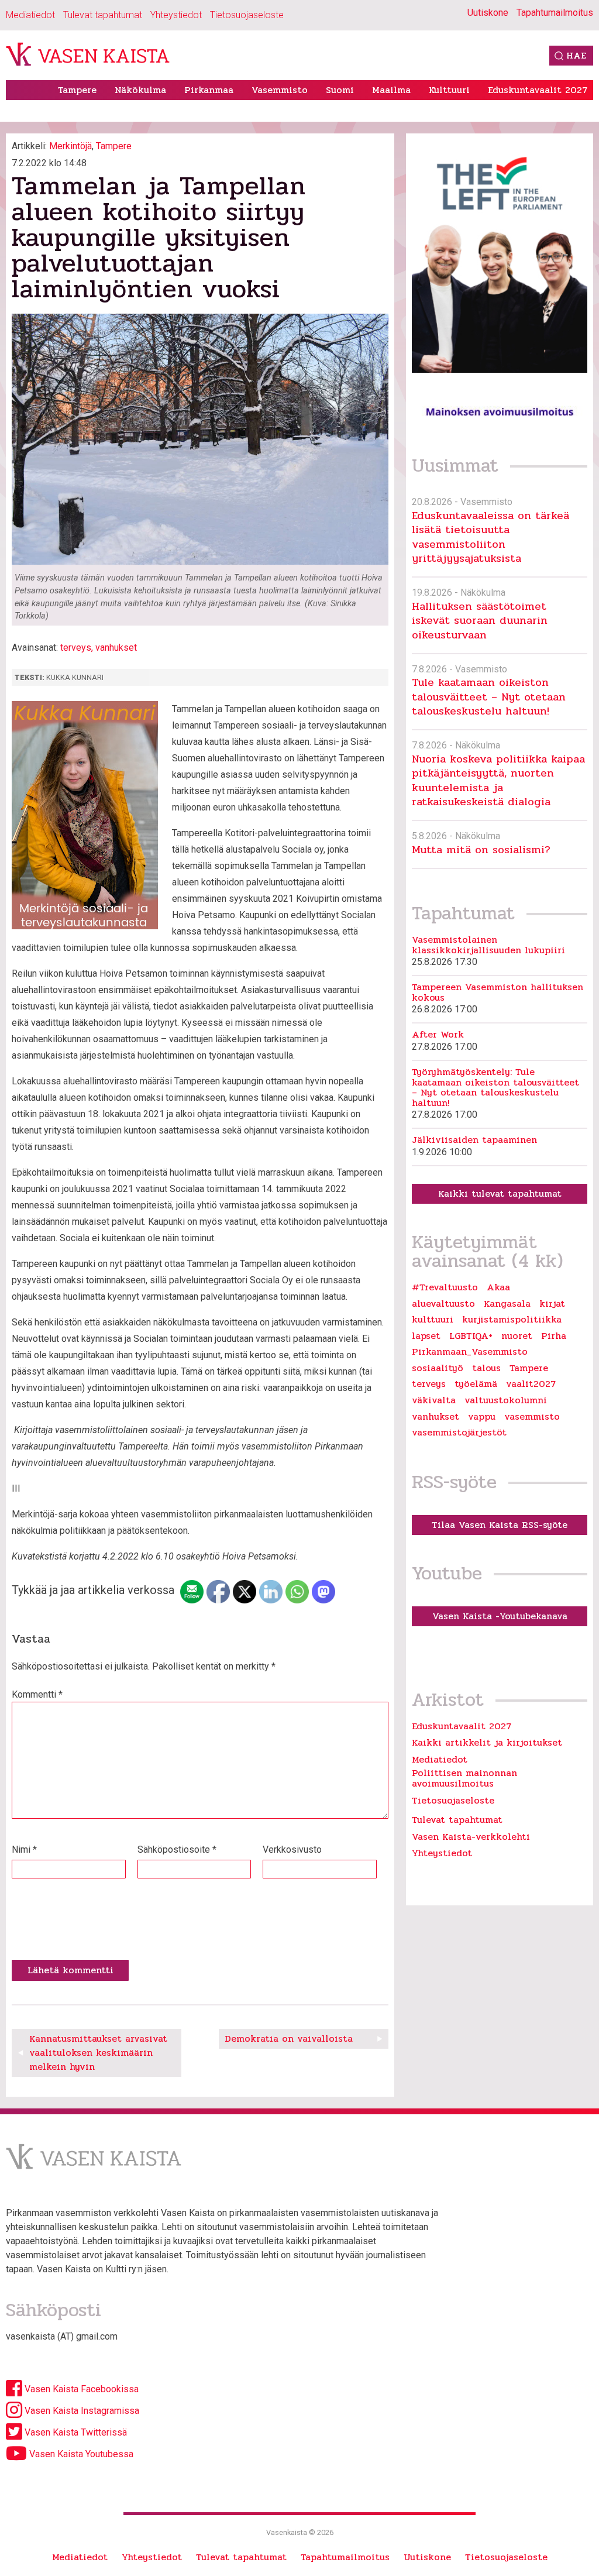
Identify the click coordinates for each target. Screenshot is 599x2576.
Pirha (554, 1336)
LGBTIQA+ (471, 1336)
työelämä (476, 1384)
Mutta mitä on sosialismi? (481, 849)
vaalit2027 (531, 1384)
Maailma (391, 90)
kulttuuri (433, 1320)
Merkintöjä (70, 146)
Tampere (77, 90)
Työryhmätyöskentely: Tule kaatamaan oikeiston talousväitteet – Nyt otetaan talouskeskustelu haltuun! (495, 1087)
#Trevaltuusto (445, 1287)
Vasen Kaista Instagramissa (81, 2411)
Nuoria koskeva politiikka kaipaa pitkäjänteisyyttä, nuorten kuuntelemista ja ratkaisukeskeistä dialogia (498, 780)
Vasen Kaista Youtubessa (80, 2454)
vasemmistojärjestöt (459, 1433)
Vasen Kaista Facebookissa (80, 2389)
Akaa (498, 1287)
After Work (438, 1035)
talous (486, 1368)
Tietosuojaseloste (247, 15)
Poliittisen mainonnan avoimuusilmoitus (464, 1778)
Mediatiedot (30, 15)
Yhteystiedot (176, 15)
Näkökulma (140, 90)
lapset (426, 1336)
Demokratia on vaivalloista (289, 2039)
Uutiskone (488, 13)
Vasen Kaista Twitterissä (75, 2432)
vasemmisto (532, 1417)
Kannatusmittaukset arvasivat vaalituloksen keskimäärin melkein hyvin (98, 2053)
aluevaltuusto (443, 1304)
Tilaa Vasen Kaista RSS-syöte (500, 1525)
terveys (76, 648)
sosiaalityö (438, 1368)
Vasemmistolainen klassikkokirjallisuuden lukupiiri (488, 945)
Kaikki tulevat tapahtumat (500, 1193)
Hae (576, 55)
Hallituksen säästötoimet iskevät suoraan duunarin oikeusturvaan (480, 620)
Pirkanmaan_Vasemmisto (470, 1352)
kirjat (552, 1304)
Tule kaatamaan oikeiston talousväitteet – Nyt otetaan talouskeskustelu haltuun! (489, 696)
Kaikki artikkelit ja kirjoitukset (487, 1742)
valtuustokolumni (506, 1400)
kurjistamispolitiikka (512, 1320)
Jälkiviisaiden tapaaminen (474, 1140)
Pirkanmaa (209, 90)
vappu (482, 1417)
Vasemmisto (280, 90)
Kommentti (37, 1694)
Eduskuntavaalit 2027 (538, 90)
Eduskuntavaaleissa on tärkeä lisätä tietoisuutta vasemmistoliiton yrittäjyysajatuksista (490, 537)
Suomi (340, 90)
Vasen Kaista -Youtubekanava (500, 1616)
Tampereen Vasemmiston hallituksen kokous (498, 992)
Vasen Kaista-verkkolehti (471, 1837)
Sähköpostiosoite (177, 1849)
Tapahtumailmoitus (555, 13)
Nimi (24, 1849)
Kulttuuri (449, 90)
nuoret (517, 1336)
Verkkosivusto (292, 1849)
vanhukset (116, 648)
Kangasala (507, 1304)
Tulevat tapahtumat (103, 15)
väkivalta (434, 1400)
